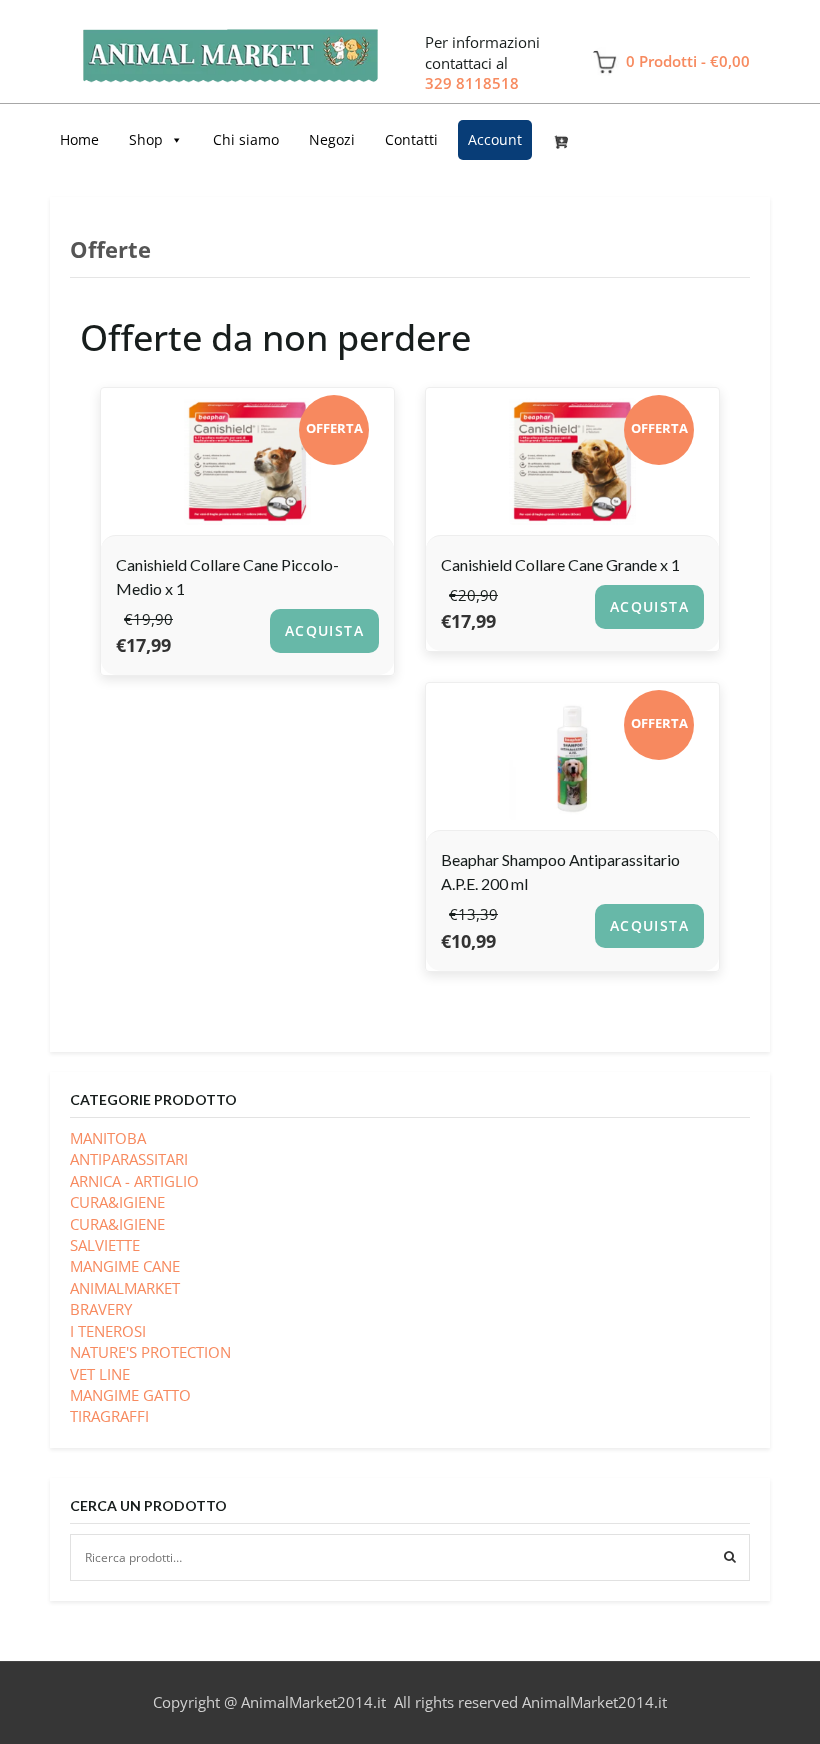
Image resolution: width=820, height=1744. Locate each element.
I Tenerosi (108, 1331)
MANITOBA (108, 1138)
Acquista (324, 630)
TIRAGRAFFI (109, 1416)
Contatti (411, 139)
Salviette (105, 1245)
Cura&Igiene (117, 1224)
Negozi (332, 139)
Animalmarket (125, 1288)
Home (79, 139)
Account (495, 139)
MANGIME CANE (125, 1266)
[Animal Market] (230, 47)
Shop (146, 139)
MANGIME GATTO (130, 1395)
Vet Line (100, 1374)
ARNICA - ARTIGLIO (134, 1181)
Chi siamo (246, 139)
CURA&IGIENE (117, 1202)
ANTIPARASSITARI (129, 1159)
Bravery (101, 1309)
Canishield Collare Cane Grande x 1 (560, 564)
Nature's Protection (150, 1352)
